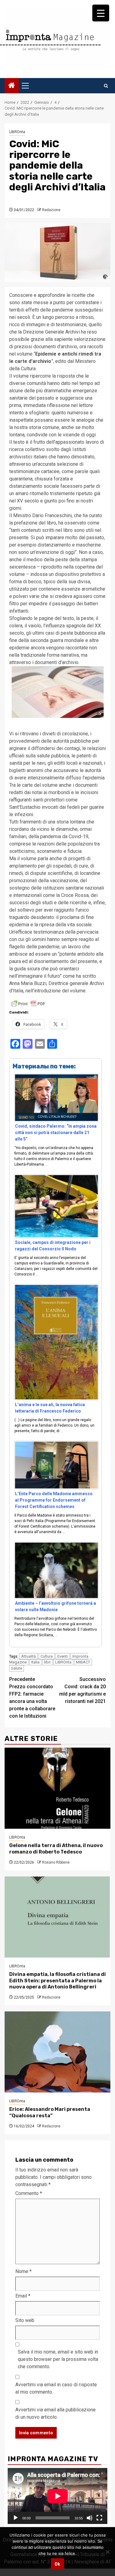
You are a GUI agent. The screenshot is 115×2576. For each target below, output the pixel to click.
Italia (35, 1662)
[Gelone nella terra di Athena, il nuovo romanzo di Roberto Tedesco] (57, 1788)
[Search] (106, 86)
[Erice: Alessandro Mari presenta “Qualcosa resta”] (57, 2052)
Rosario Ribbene (56, 1862)
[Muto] (90, 2518)
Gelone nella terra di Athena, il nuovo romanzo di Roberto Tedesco (56, 1849)
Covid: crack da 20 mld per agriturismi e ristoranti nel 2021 (82, 1690)
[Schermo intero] (99, 2518)
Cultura (47, 1656)
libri (47, 1662)
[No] (107, 2552)
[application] (57, 2496)
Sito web (25, 2320)
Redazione (51, 210)
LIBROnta (17, 132)
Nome (23, 2271)
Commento (29, 2193)
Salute (17, 1668)
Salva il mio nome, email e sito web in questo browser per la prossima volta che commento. (58, 2359)
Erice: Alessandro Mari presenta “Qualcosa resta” (50, 2112)
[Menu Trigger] (101, 13)
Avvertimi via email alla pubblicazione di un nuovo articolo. (56, 2413)
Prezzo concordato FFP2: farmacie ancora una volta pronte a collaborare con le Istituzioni (32, 1698)
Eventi (63, 1656)
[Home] (12, 86)
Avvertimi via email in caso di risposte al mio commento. (56, 2388)
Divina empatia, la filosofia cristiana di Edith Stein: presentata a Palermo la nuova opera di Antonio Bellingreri (57, 1981)
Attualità (29, 1656)
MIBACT (83, 1662)
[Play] (16, 2518)
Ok (57, 2564)
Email (23, 2296)
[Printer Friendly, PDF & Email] (28, 1003)
